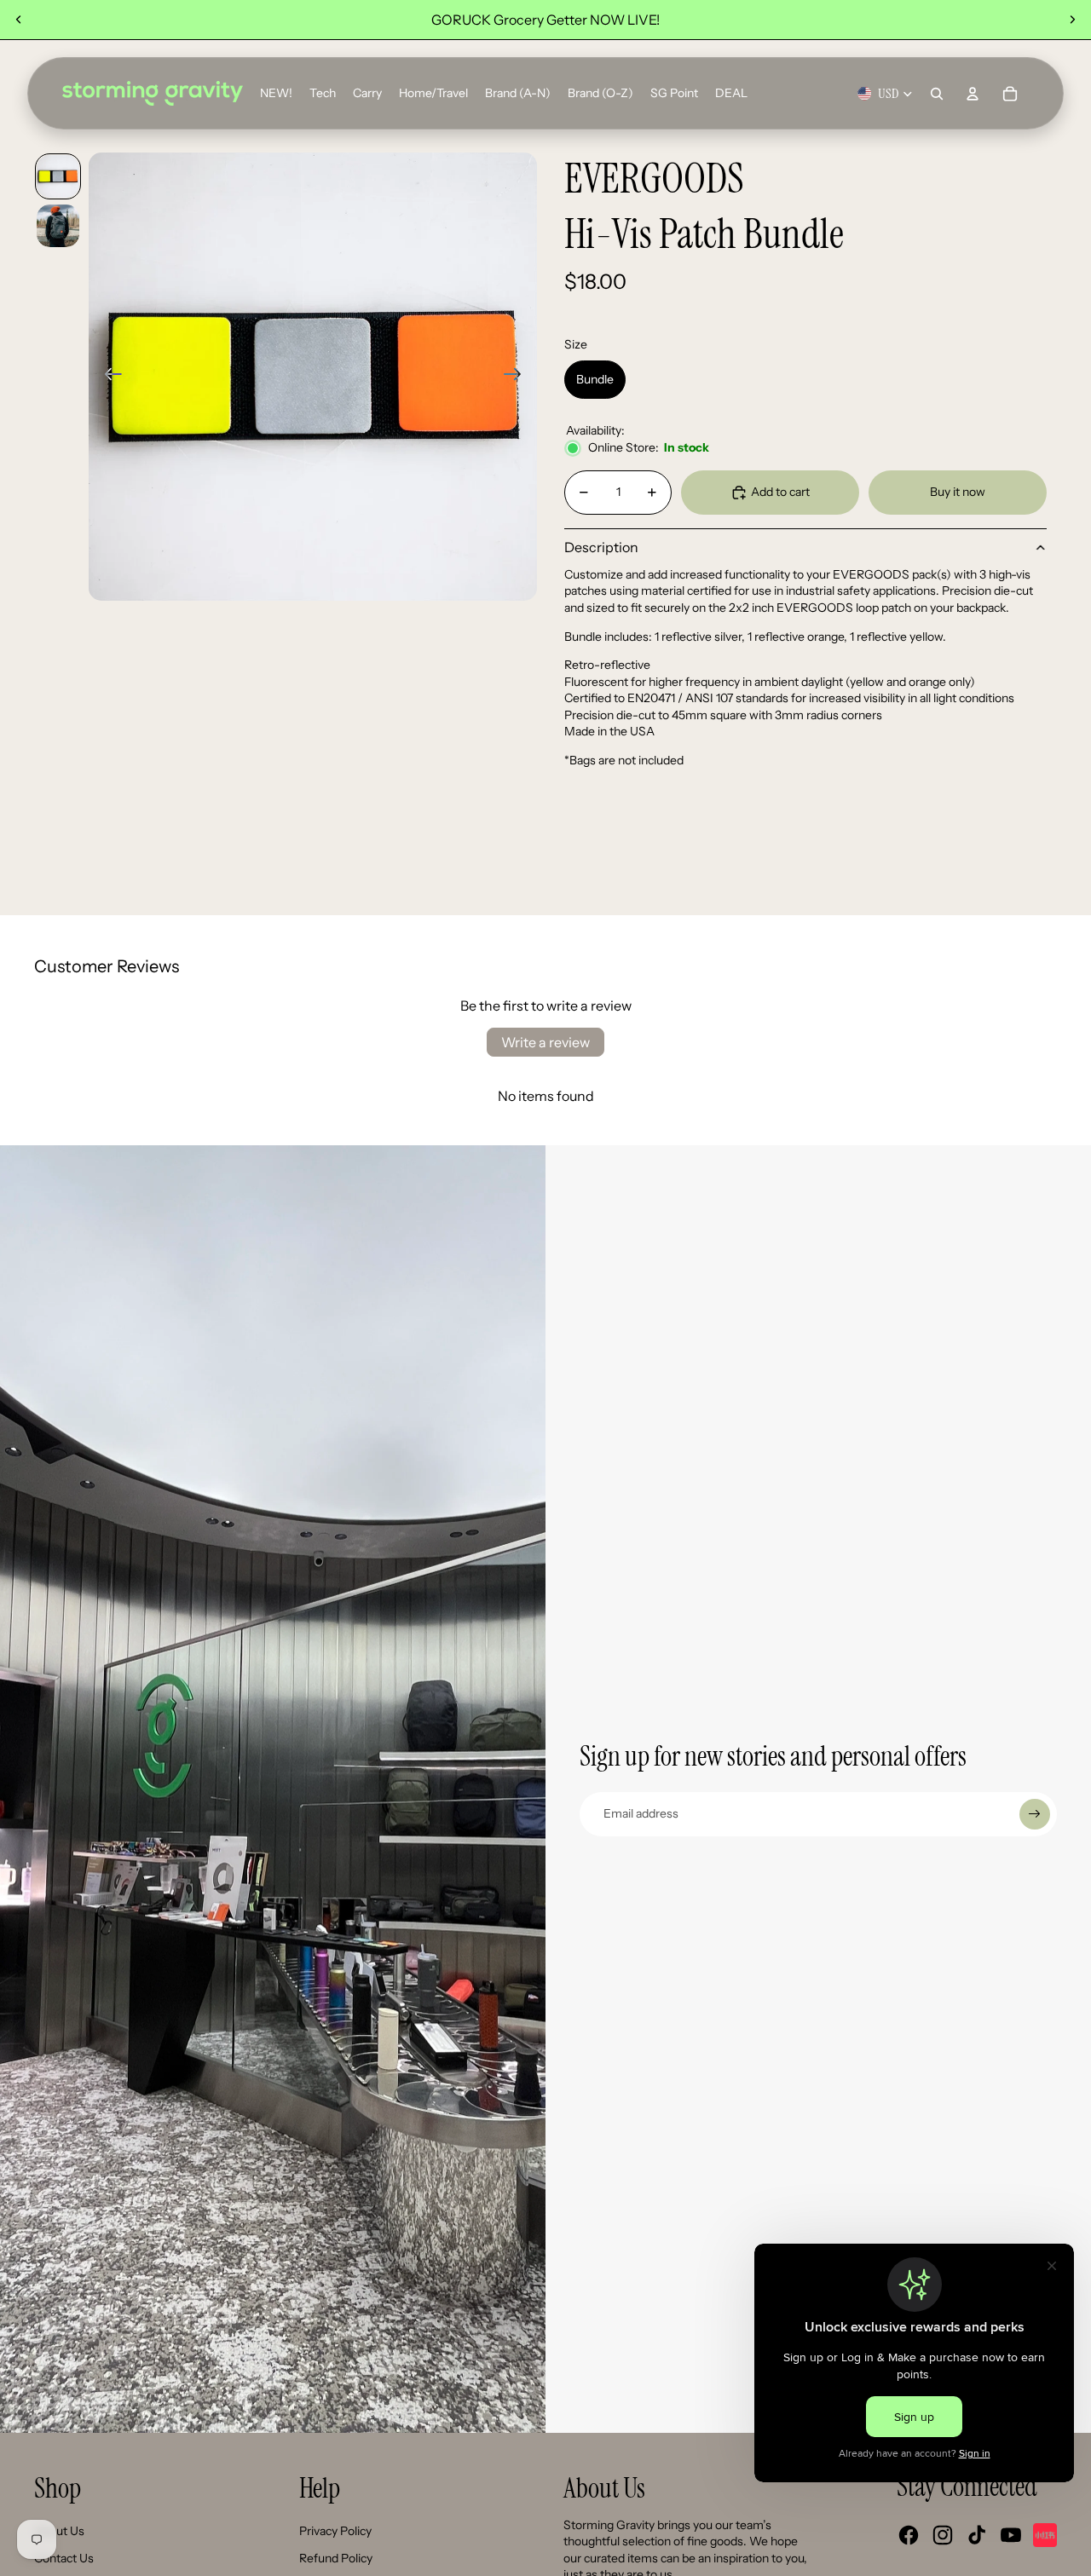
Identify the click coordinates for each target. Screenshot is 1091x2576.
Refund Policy (336, 2558)
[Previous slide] (19, 20)
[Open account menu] (973, 94)
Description (601, 547)
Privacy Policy (335, 2531)
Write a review (545, 1042)
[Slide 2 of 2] (58, 226)
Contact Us (64, 2558)
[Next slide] (1072, 20)
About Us (59, 2531)
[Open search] (937, 94)
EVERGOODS (654, 179)
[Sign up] (1035, 1814)
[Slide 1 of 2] (58, 176)
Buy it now (958, 492)
